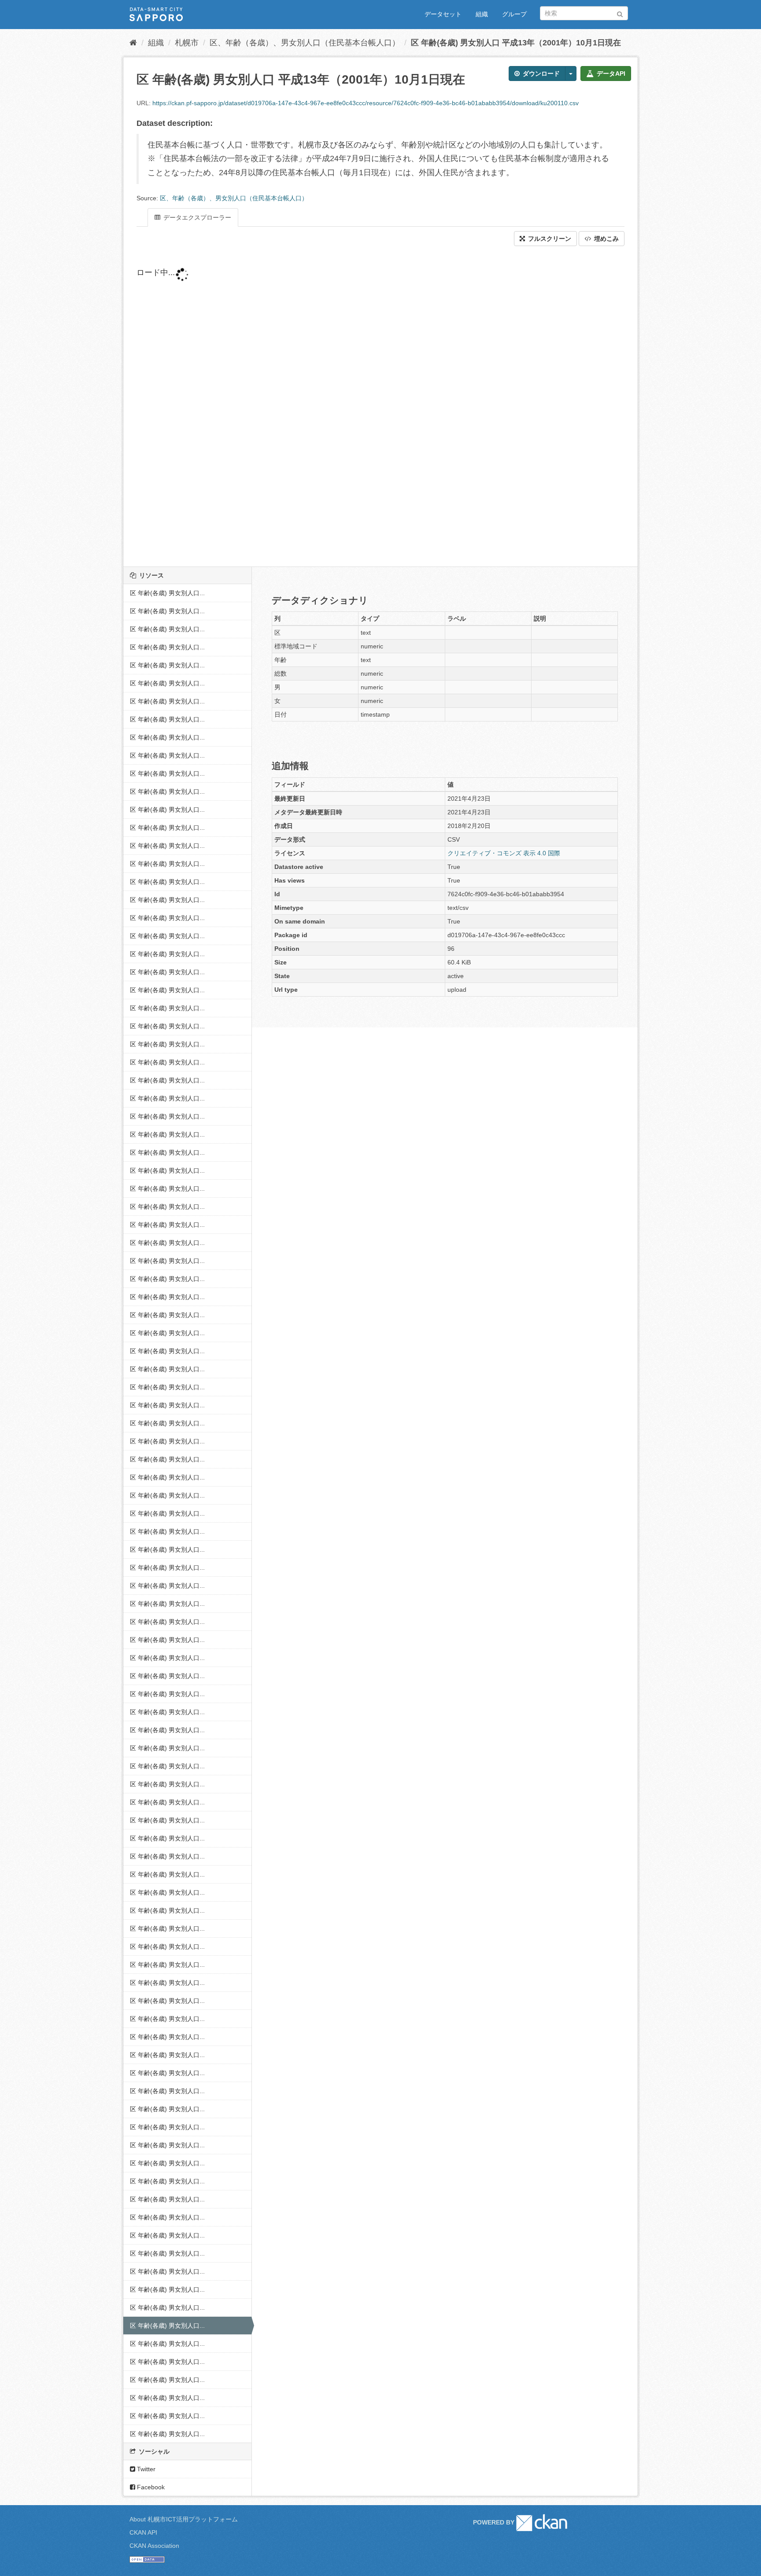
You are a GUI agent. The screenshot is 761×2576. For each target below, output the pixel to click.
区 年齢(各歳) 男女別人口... (167, 593)
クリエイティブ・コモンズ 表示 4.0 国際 (504, 853)
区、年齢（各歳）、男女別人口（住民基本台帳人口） (305, 43)
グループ (514, 14)
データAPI (610, 74)
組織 (482, 14)
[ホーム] (133, 43)
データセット (443, 14)
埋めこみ (606, 239)
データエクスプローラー (196, 217)
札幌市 (187, 43)
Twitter (145, 2469)
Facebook (150, 2487)
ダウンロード (540, 74)
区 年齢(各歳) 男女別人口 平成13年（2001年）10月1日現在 (516, 43)
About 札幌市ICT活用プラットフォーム (184, 2519)
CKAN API (143, 2532)
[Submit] (620, 13)
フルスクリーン (549, 239)
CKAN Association (154, 2546)
